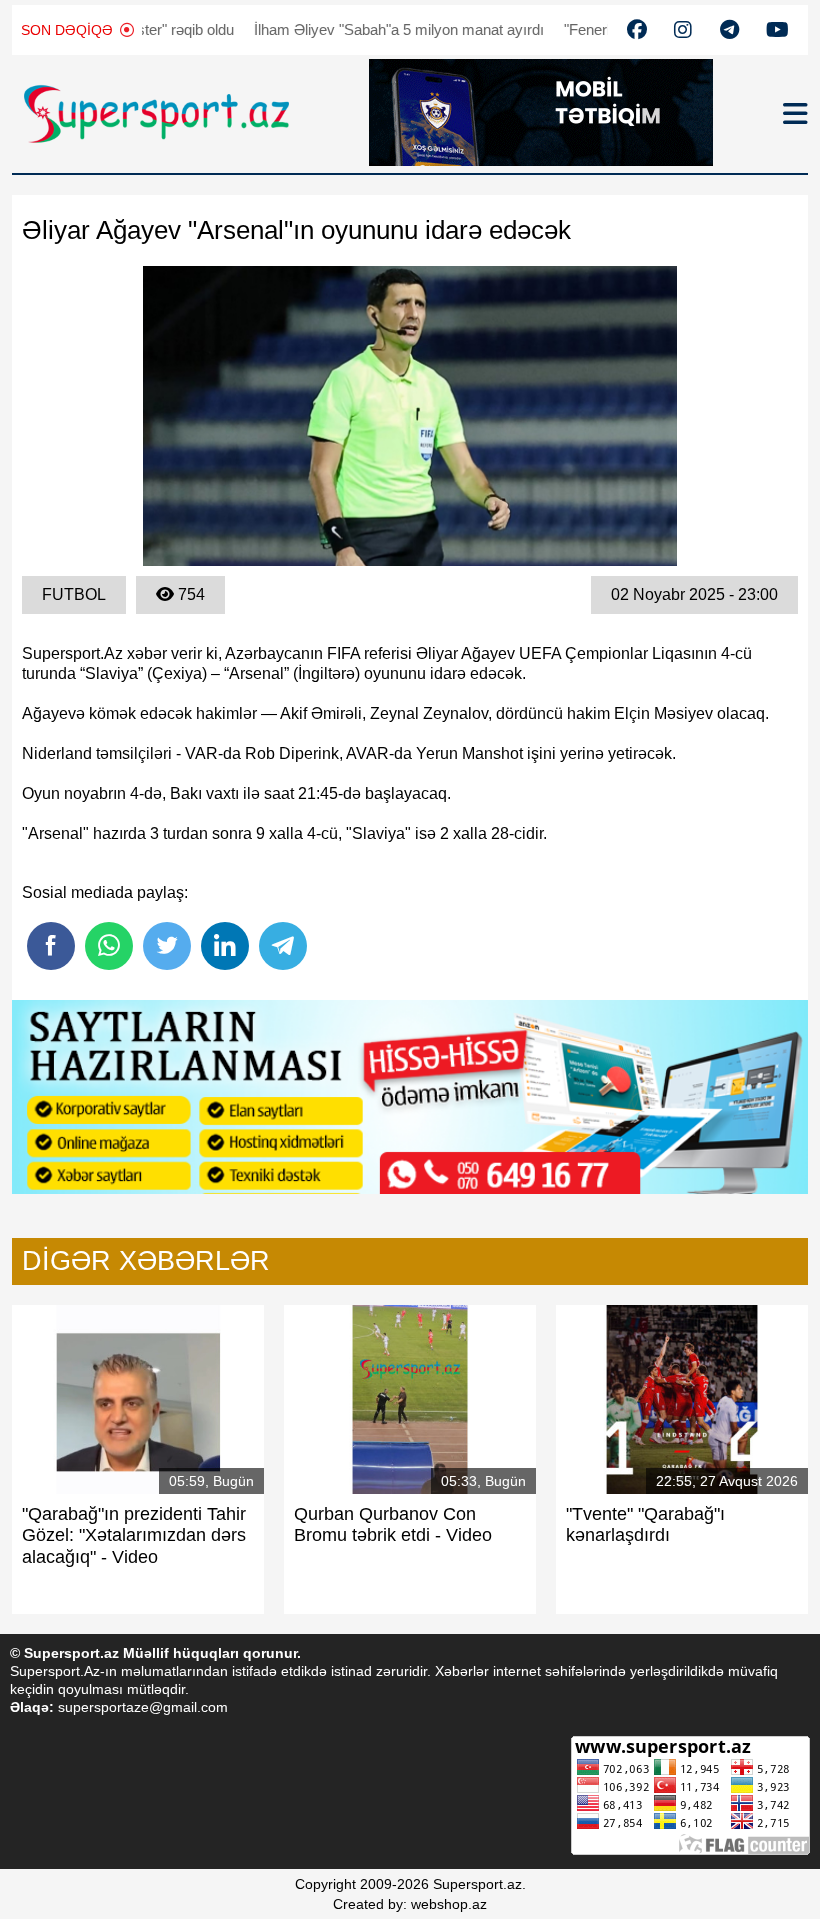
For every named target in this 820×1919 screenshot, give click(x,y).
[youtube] (637, 30)
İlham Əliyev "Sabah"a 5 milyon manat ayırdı (363, 29)
